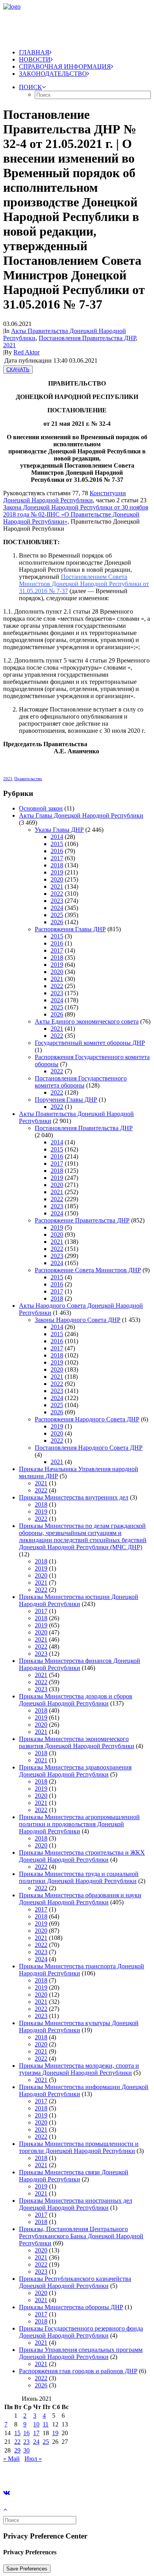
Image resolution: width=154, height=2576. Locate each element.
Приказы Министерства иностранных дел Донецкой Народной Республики (76, 2204)
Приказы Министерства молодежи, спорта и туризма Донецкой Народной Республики (79, 2069)
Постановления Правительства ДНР (87, 338)
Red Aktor (26, 352)
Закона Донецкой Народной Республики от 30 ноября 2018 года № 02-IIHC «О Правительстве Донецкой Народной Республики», (76, 514)
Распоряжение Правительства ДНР (82, 1220)
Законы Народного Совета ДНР (78, 1320)
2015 (57, 844)
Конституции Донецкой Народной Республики (65, 497)
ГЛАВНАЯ (34, 52)
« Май (11, 2459)
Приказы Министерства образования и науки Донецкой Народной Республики (80, 1899)
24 (36, 2442)
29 (17, 2450)
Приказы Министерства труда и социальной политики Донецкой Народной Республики (79, 1877)
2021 (9, 345)
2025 (57, 915)
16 (26, 2433)
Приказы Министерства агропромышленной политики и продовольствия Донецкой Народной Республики (79, 1824)
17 (36, 2433)
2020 (57, 879)
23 (26, 2442)
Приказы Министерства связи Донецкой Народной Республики (74, 2176)
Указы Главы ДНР (59, 830)
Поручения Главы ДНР (66, 1100)
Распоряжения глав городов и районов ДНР (78, 2371)
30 (26, 2450)
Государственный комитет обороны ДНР (90, 1043)
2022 (57, 894)
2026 (57, 922)
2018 (57, 865)
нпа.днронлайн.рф (119, 2472)
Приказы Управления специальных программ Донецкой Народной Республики (81, 2353)
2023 (57, 901)
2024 (57, 908)
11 (46, 2424)
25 (46, 2442)
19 (55, 2433)
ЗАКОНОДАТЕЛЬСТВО (53, 74)
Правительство (28, 779)
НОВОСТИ (35, 59)
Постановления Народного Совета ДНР (89, 1448)
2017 (57, 858)
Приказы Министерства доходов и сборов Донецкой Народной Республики (76, 1700)
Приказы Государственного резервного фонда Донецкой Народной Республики (81, 2332)
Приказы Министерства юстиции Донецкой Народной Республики (79, 1600)
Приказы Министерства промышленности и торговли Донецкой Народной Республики (79, 2147)
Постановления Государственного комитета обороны (81, 1082)
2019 (57, 872)
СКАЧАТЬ (18, 370)
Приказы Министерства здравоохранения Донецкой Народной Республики (75, 1771)
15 (17, 2433)
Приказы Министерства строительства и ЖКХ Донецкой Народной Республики (82, 1856)
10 (36, 2424)
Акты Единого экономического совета (87, 1021)
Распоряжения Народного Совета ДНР (87, 1419)
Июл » (33, 2459)
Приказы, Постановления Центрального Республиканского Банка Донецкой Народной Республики (81, 2236)
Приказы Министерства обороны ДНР (71, 2307)
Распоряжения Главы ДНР (70, 929)
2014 (57, 837)
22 (17, 2442)
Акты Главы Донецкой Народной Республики (81, 815)
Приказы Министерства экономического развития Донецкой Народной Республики (77, 1742)
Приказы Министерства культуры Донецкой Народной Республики (79, 2027)
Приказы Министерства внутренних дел (74, 1497)
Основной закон (41, 808)
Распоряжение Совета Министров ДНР (88, 1270)
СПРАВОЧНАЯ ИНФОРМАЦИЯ (65, 66)
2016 (57, 851)
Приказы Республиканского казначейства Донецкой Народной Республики (75, 2282)
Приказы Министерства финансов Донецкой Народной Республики (80, 1664)
